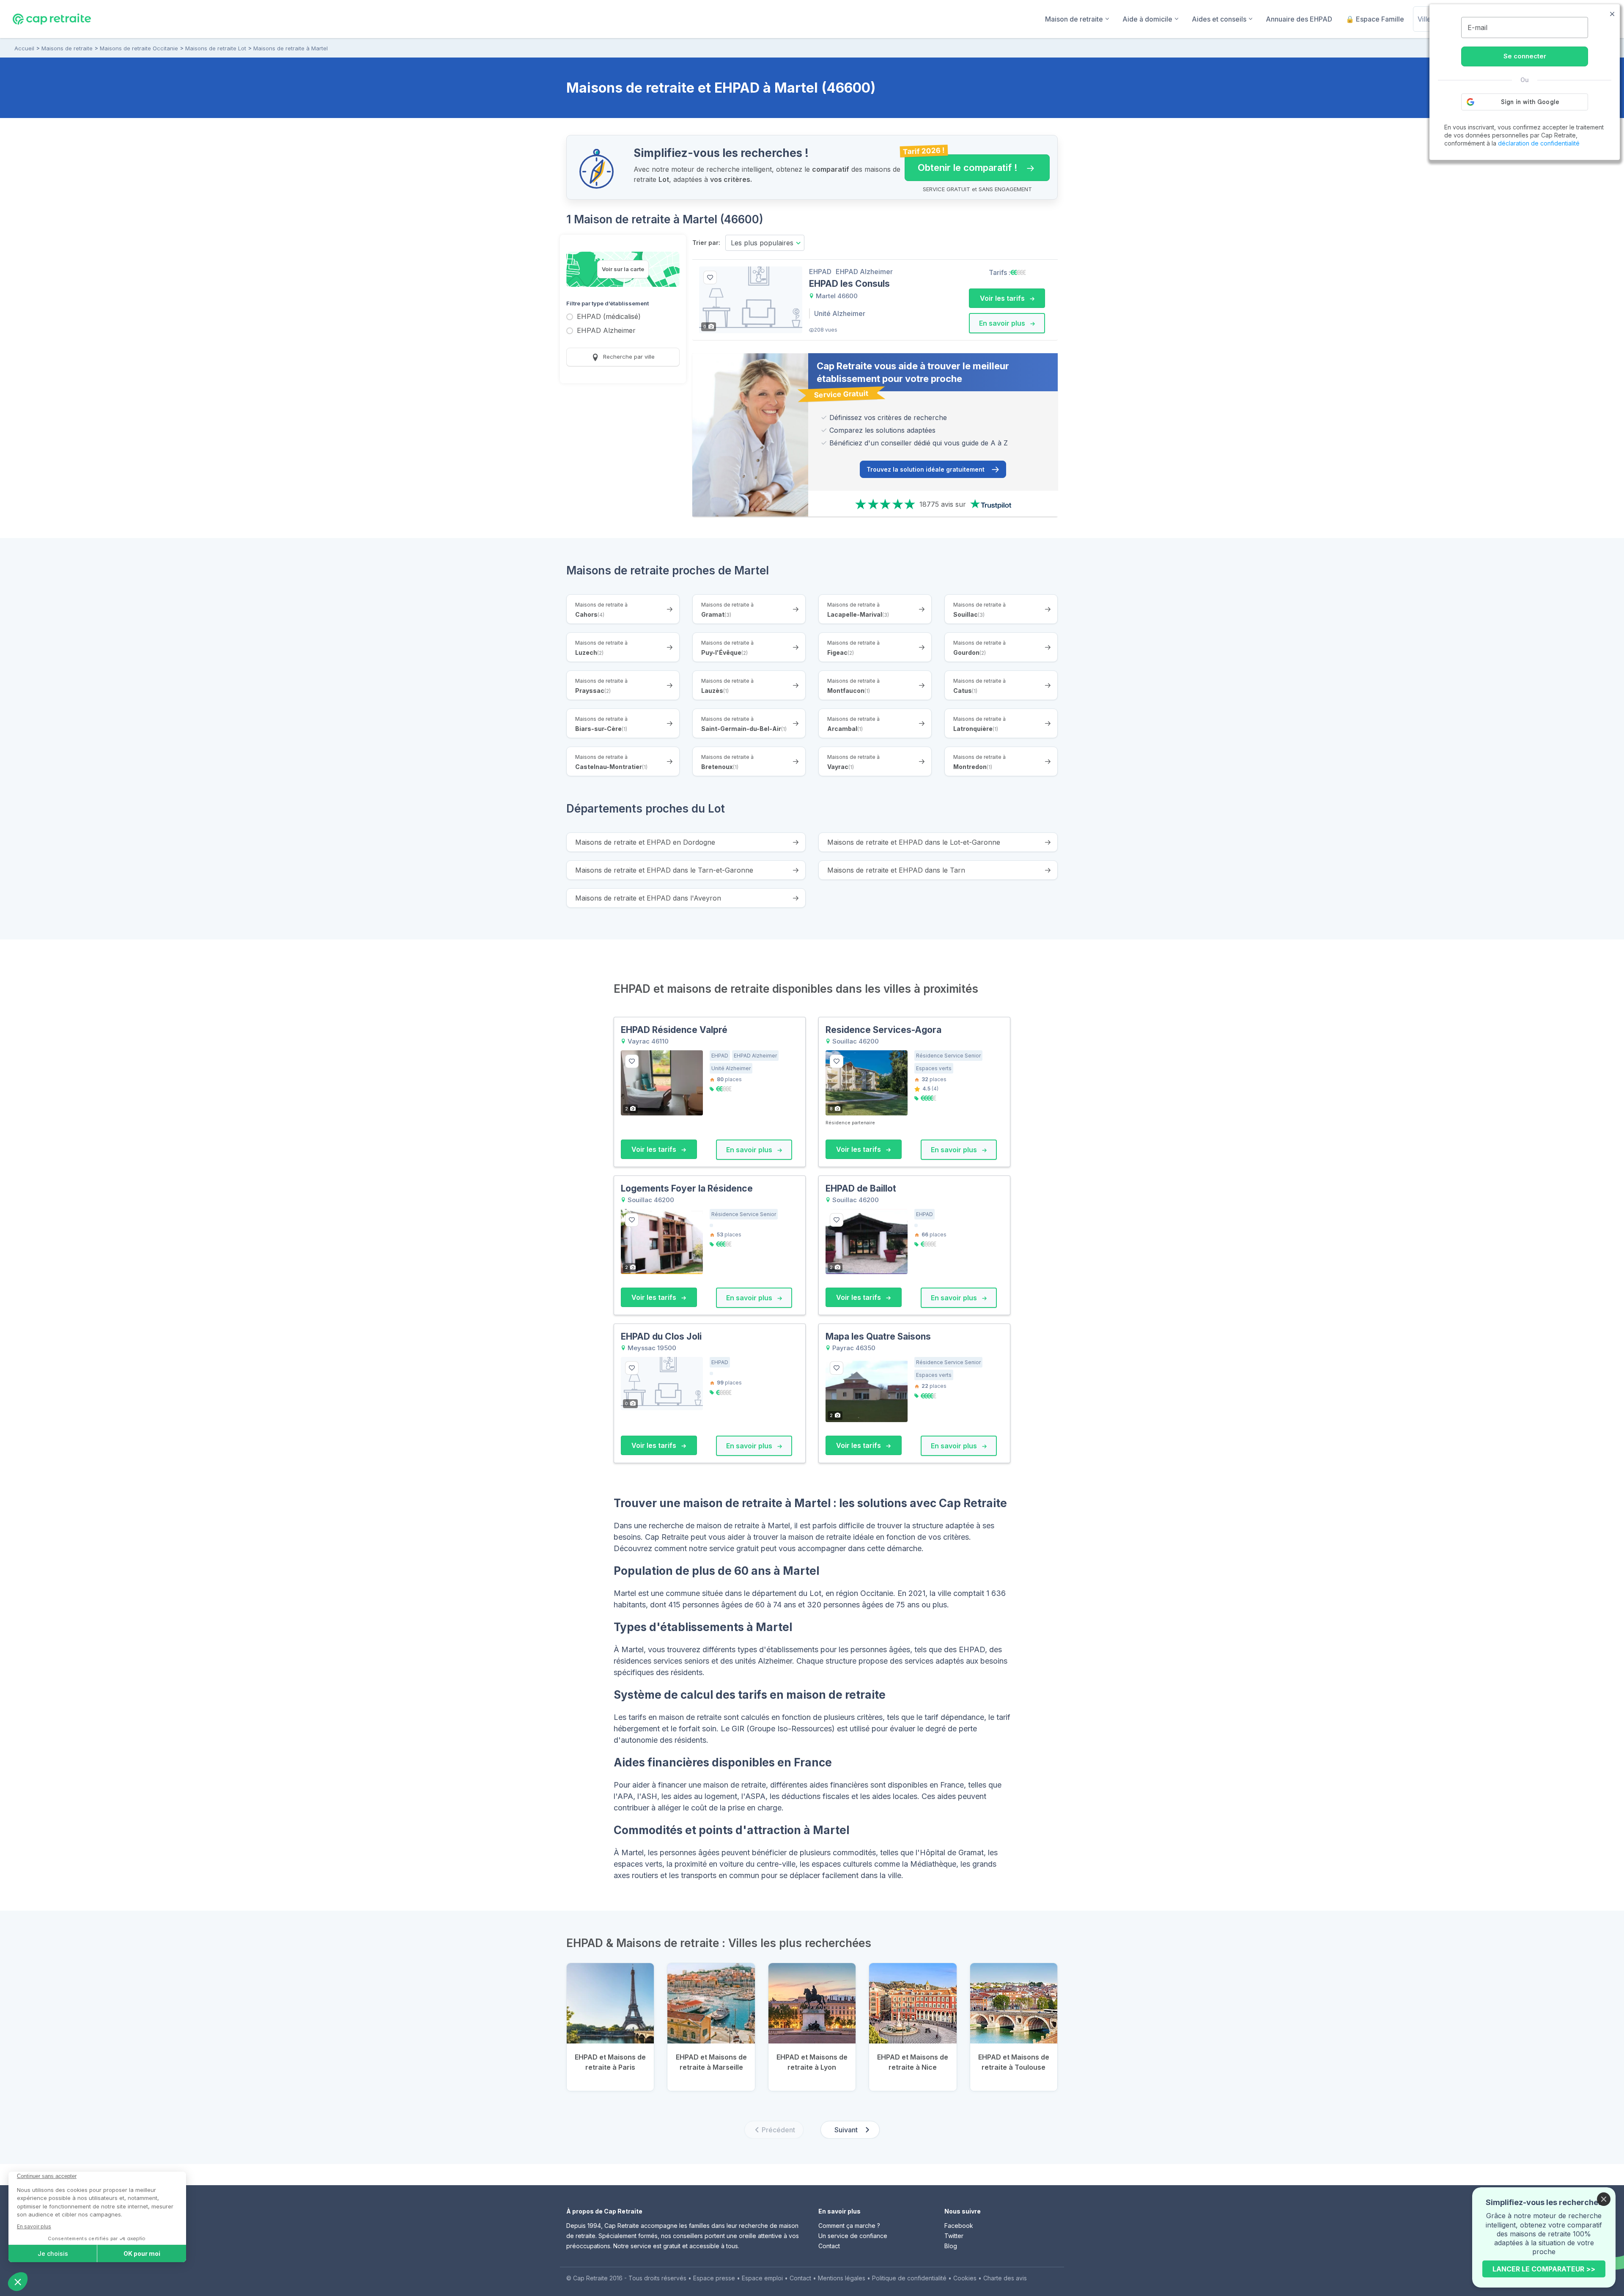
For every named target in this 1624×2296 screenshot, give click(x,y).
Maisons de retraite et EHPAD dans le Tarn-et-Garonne (664, 870)
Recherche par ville (628, 357)
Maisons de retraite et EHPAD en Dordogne (645, 842)
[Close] (1604, 2199)
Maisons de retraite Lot (216, 48)
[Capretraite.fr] (52, 19)
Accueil (24, 48)
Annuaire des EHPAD (1299, 19)
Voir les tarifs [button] (1003, 298)
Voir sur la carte (623, 269)
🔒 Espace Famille (1375, 19)
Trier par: (706, 243)
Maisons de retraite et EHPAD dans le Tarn (896, 870)
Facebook (959, 2226)
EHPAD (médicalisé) (609, 317)
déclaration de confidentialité (1539, 143)
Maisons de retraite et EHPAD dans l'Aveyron (648, 898)
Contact (829, 2246)
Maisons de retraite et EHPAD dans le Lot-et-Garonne (914, 842)
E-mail (1477, 27)
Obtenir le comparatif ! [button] (961, 164)
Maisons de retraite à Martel (291, 48)
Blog (951, 2246)
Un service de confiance (853, 2236)
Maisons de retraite (67, 48)
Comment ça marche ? (849, 2226)
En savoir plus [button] (1003, 323)
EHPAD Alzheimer (606, 331)
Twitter (954, 2236)
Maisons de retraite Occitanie (139, 48)
